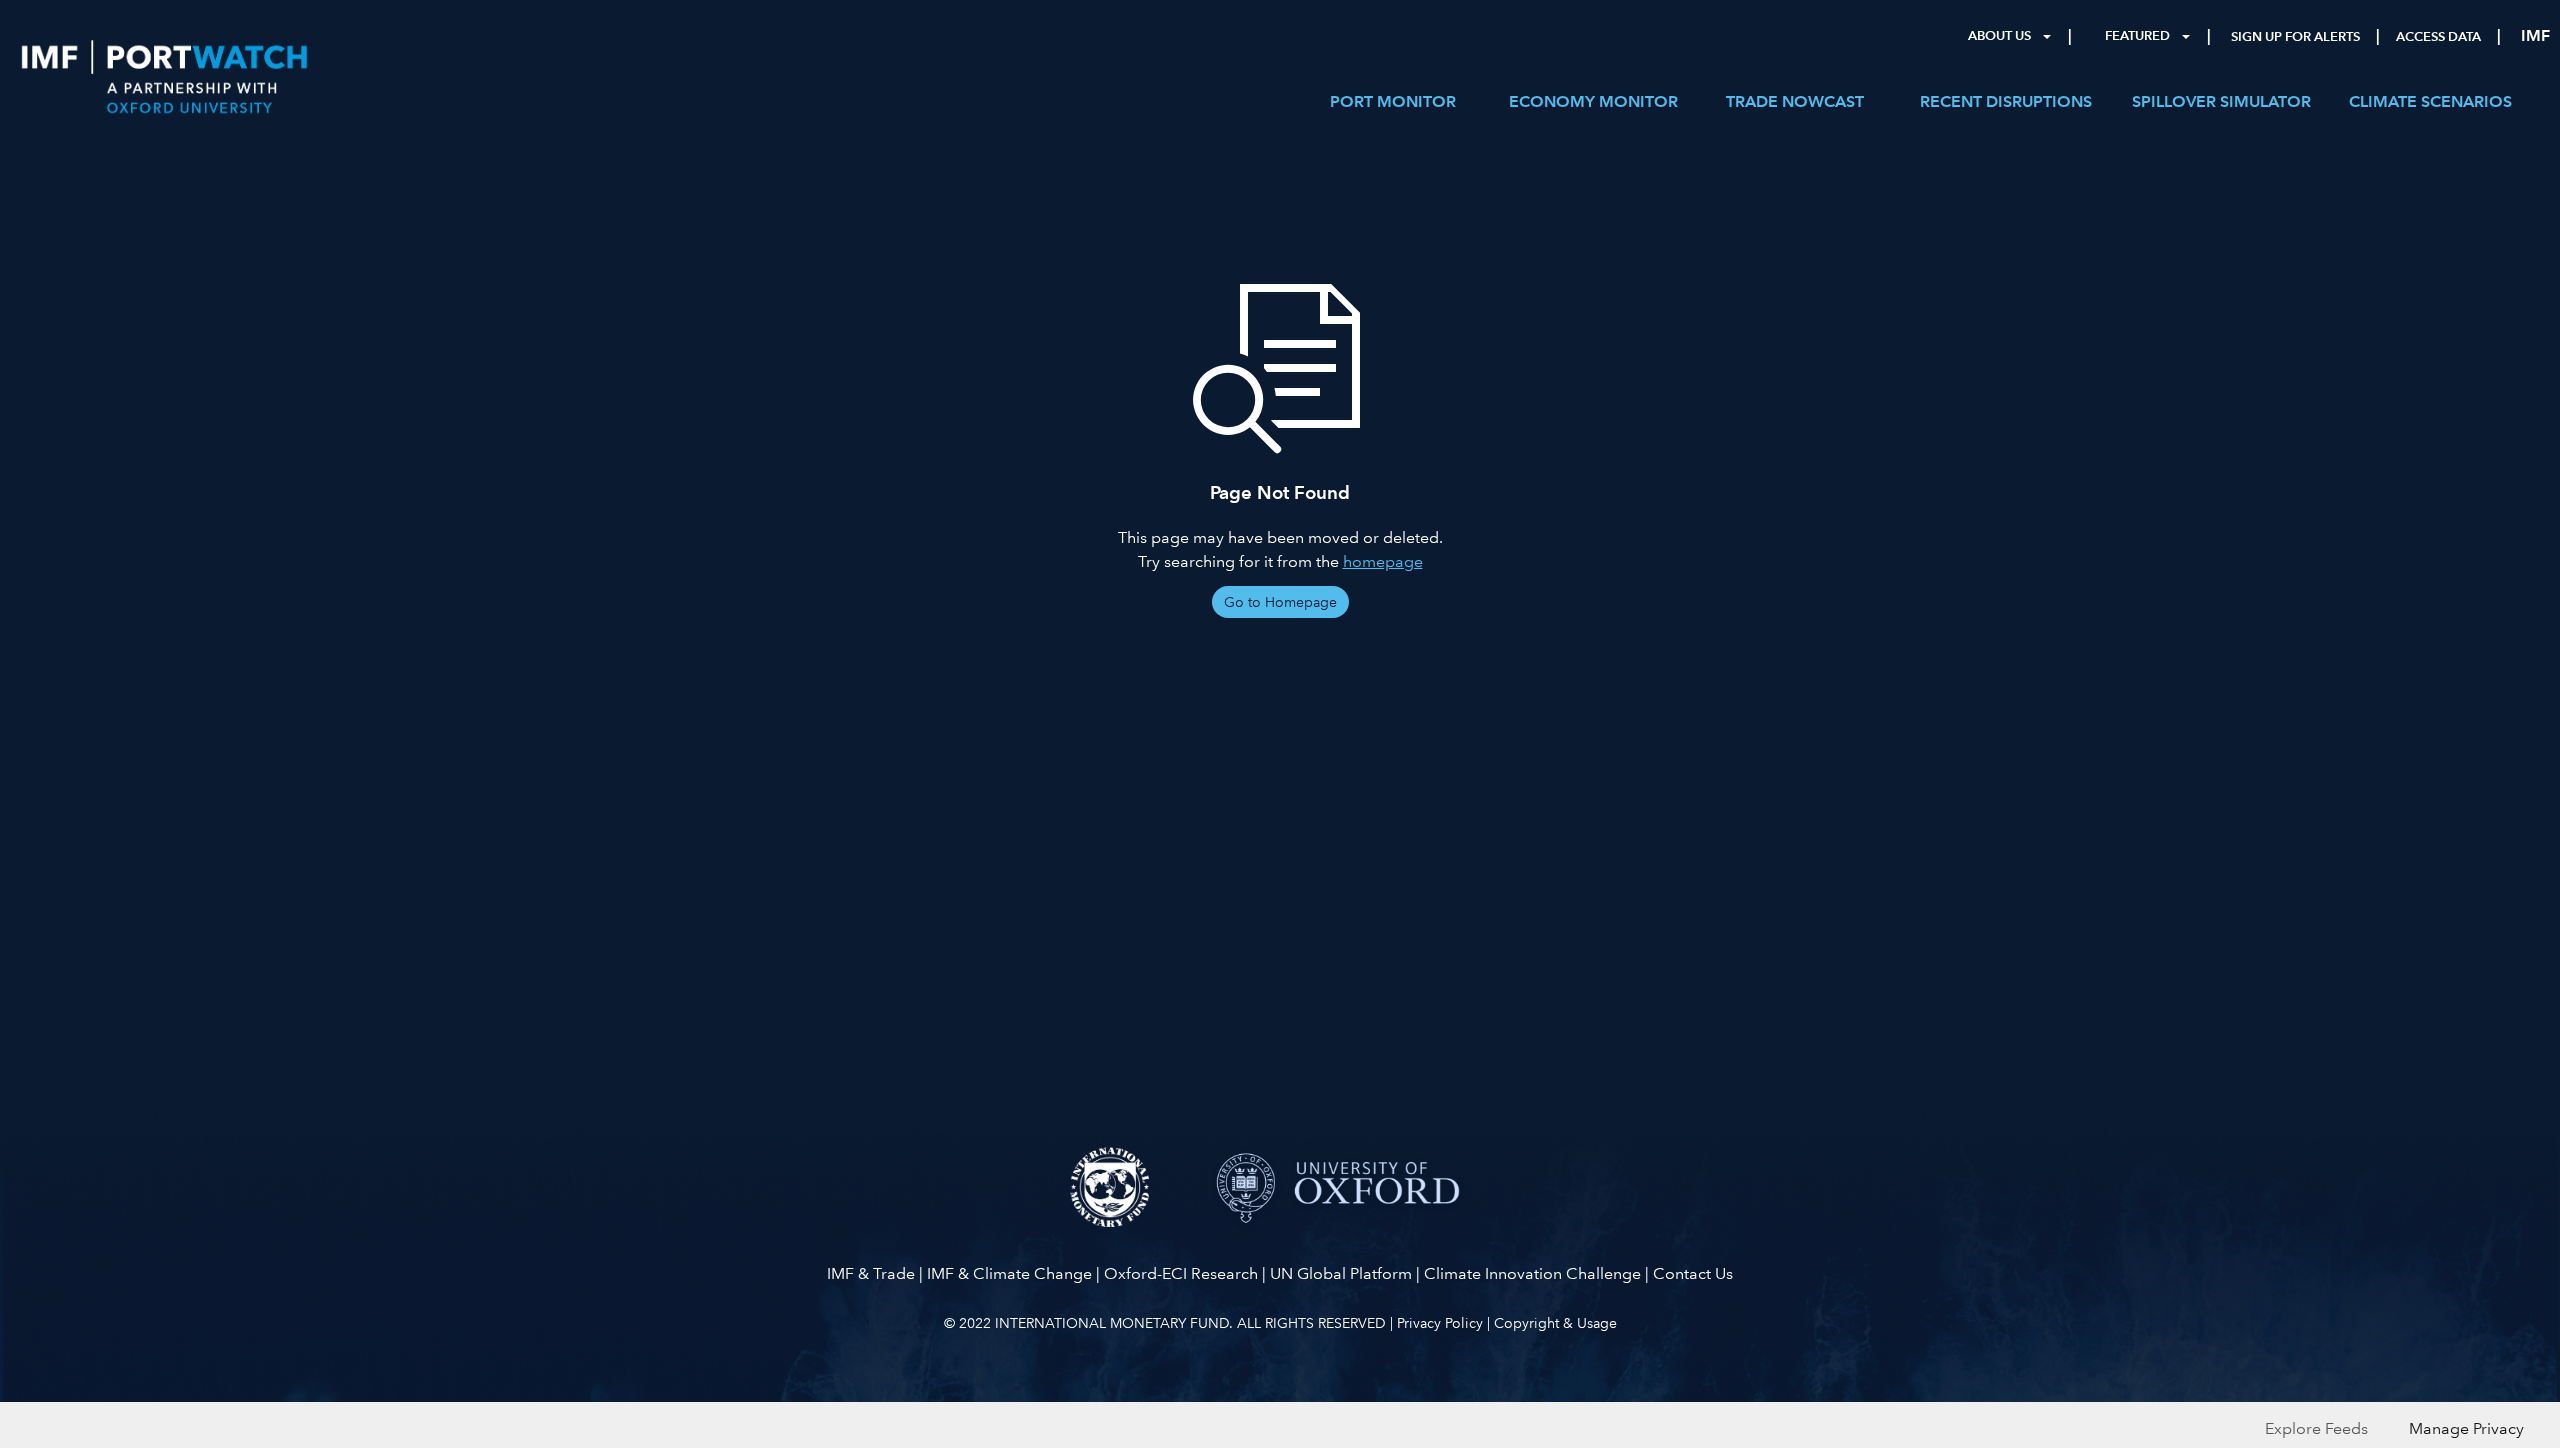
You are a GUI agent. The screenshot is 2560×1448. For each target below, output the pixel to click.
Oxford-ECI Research (1181, 1273)
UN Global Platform (1341, 1273)
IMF (2535, 35)
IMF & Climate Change (1009, 1273)
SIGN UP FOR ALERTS (2295, 37)
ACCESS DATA (2438, 37)
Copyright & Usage (1555, 1323)
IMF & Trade (871, 1273)
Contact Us (1693, 1273)
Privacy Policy (1440, 1323)
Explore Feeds (2316, 1428)
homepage (1383, 561)
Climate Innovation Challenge (1532, 1273)
